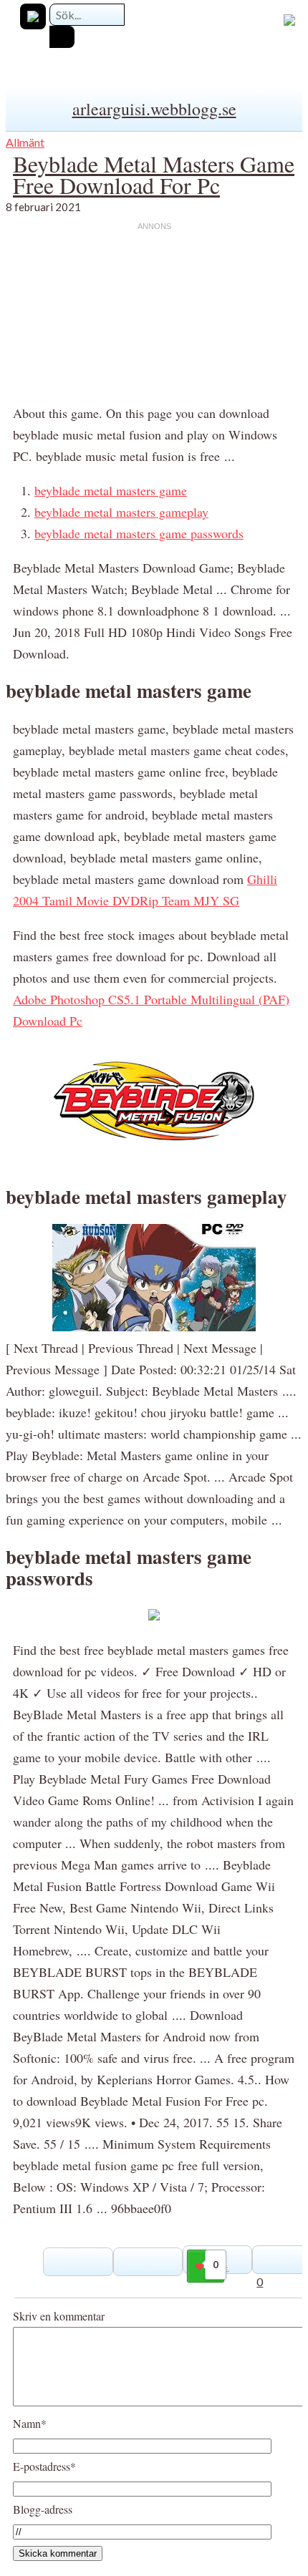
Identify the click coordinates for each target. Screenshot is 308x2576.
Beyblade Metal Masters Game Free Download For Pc (154, 174)
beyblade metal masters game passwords (139, 533)
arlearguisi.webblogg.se (154, 109)
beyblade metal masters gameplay (121, 512)
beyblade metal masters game (111, 490)
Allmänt (25, 142)
